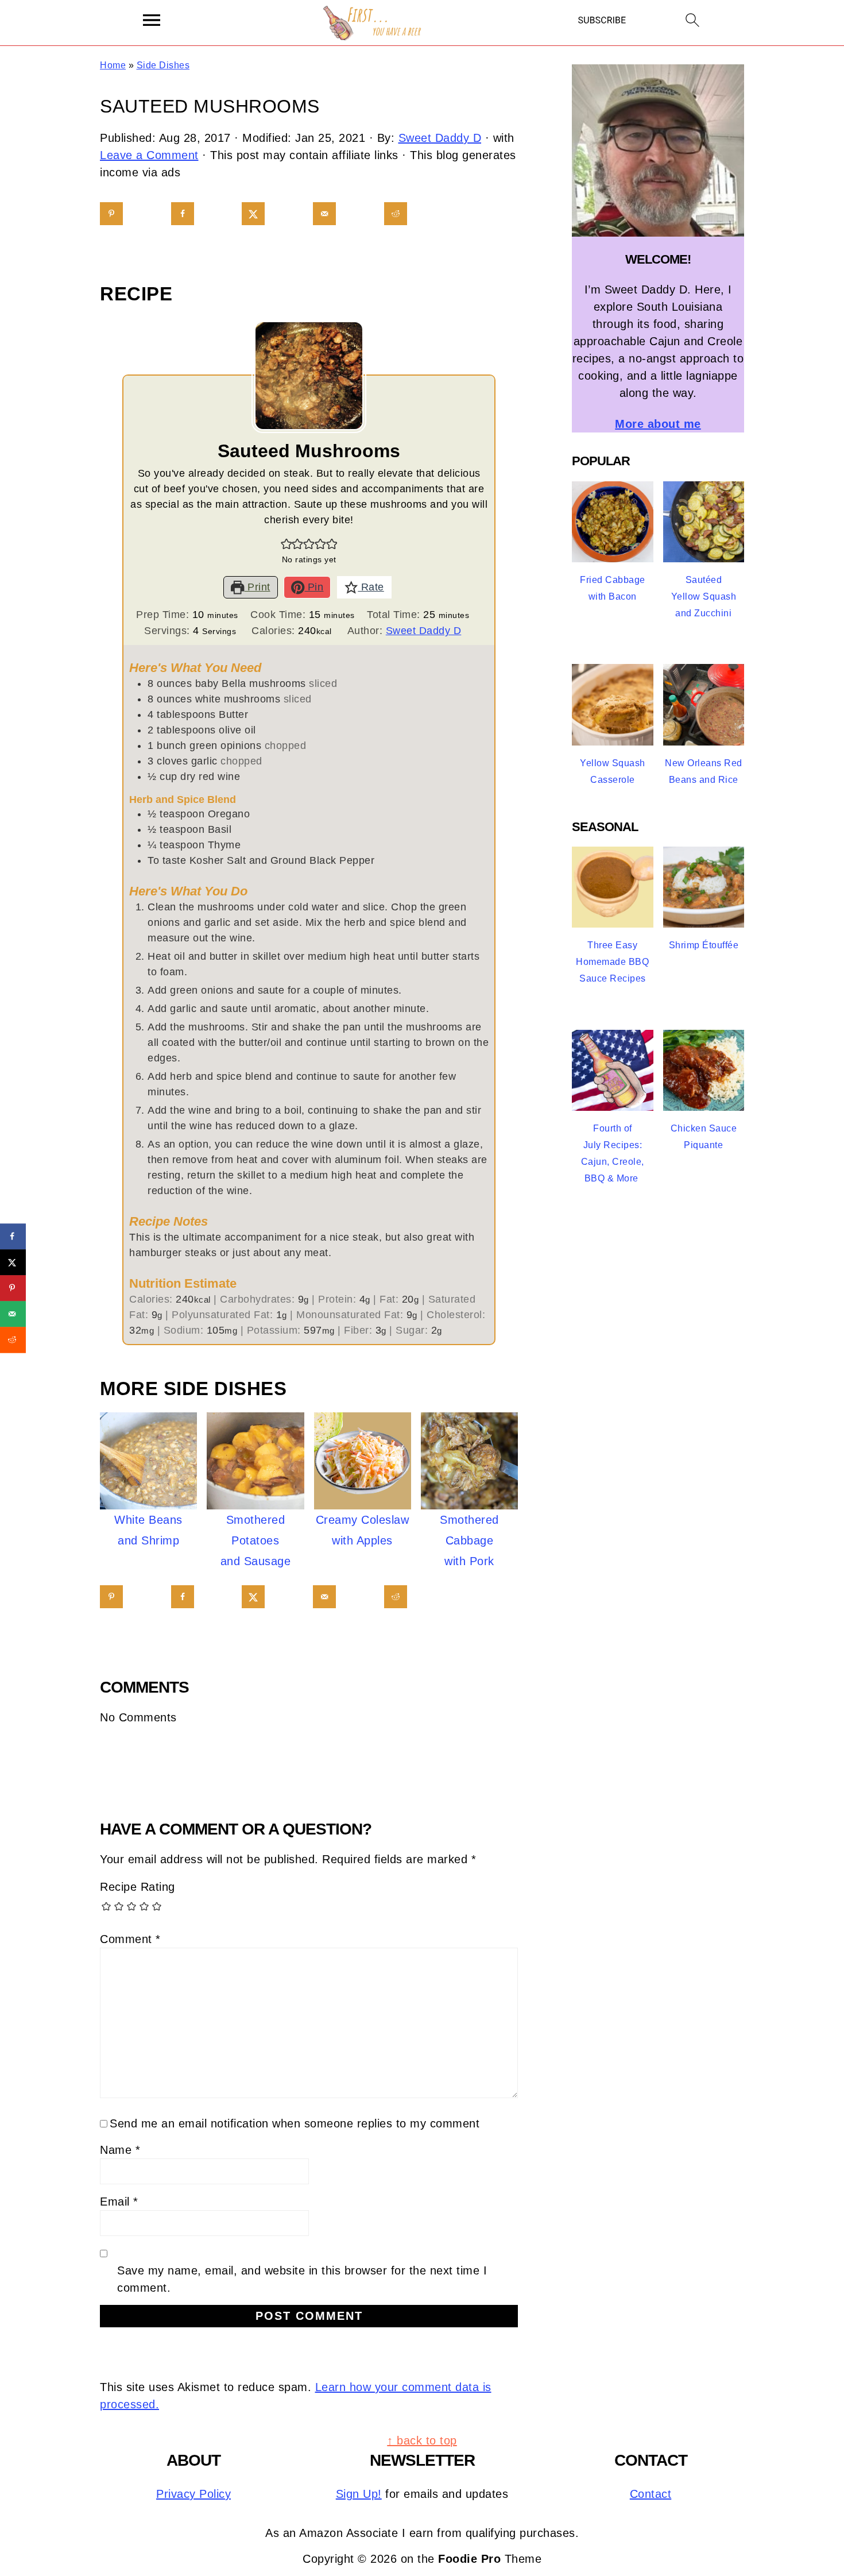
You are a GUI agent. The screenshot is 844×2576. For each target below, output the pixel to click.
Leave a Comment (149, 155)
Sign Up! (359, 2494)
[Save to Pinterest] (111, 214)
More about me (658, 424)
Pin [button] (314, 587)
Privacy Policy (193, 2494)
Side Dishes (163, 65)
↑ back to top (422, 2440)
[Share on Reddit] (396, 214)
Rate (371, 587)
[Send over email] (324, 214)
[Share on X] (253, 214)
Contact (651, 2494)
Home (113, 65)
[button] (287, 544)
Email (119, 2202)
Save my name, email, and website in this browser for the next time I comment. (302, 2279)
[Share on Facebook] (183, 214)
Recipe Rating (138, 1887)
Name (120, 2150)
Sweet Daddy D (424, 631)
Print (258, 587)
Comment (130, 1939)
